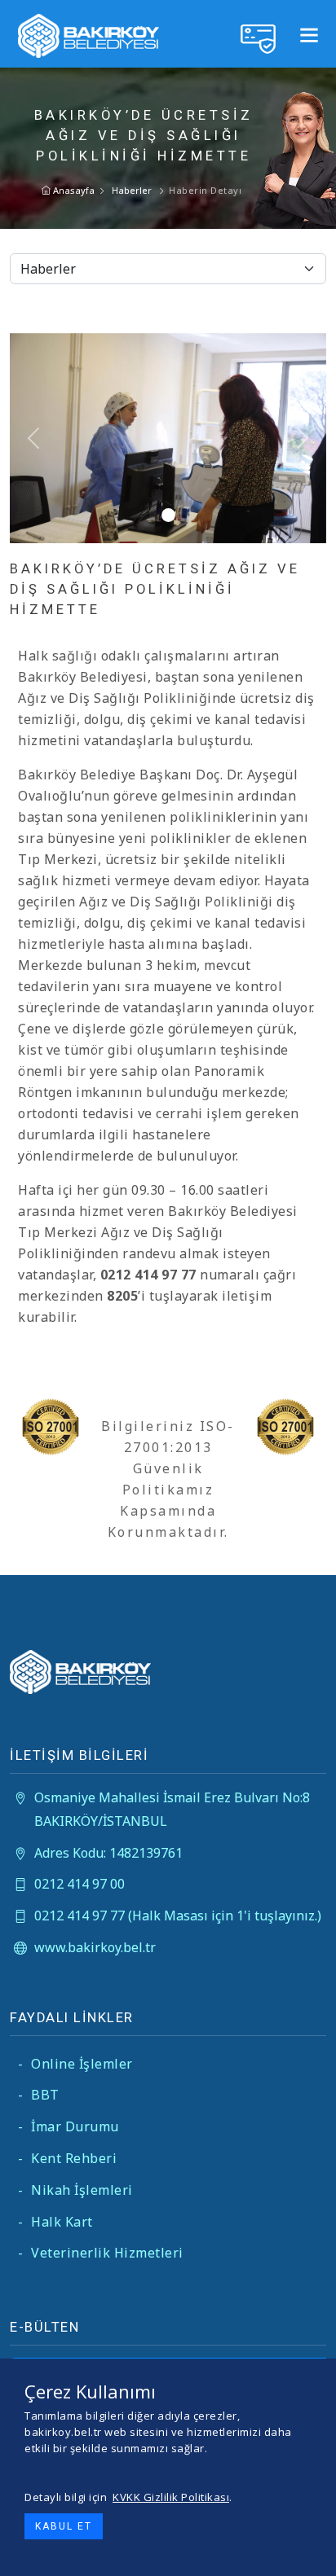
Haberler (132, 190)
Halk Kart (55, 2222)
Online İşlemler (75, 2064)
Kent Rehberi (67, 2158)
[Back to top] (311, 2551)
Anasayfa (73, 190)
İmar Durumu (69, 2126)
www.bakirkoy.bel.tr (95, 1947)
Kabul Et (64, 2526)
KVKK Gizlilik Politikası (171, 2497)
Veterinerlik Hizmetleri (101, 2253)
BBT (39, 2095)
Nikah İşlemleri (75, 2190)
